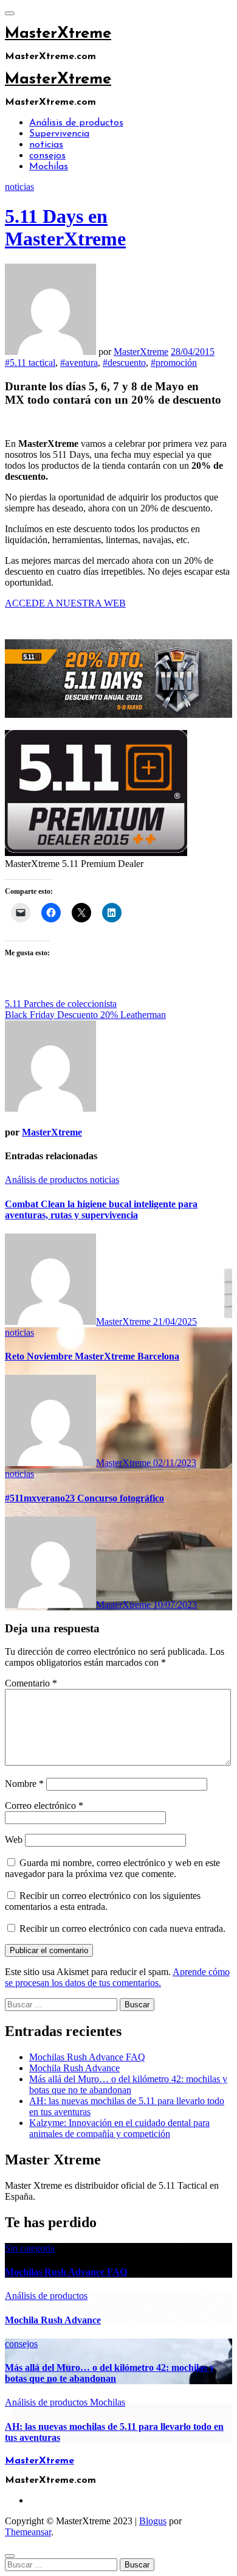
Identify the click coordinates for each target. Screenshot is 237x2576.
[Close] (10, 2556)
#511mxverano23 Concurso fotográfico (84, 1498)
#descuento (124, 363)
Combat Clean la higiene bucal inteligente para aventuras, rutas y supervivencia (101, 1209)
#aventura (79, 363)
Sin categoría (30, 2248)
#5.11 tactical (30, 363)
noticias (46, 145)
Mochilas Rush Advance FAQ (87, 2057)
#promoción (174, 363)
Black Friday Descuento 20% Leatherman (85, 1015)
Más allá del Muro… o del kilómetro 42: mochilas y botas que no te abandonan (128, 2084)
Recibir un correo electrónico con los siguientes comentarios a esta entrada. (103, 1901)
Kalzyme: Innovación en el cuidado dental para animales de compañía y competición (119, 2128)
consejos (47, 156)
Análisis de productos (76, 123)
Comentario (31, 1683)
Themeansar (28, 2532)
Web (14, 1840)
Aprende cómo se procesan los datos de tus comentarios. (117, 1977)
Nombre (24, 1784)
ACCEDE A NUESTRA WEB (65, 603)
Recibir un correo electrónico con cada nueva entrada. (122, 1928)
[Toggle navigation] (10, 13)
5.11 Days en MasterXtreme (65, 227)
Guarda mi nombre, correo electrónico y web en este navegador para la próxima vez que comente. (112, 1868)
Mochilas (49, 167)
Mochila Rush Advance (74, 2068)
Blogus (153, 2521)
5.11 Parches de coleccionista (61, 1004)
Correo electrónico (44, 1806)
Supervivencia (59, 134)
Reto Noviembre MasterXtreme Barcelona (92, 1356)
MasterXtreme (58, 34)
